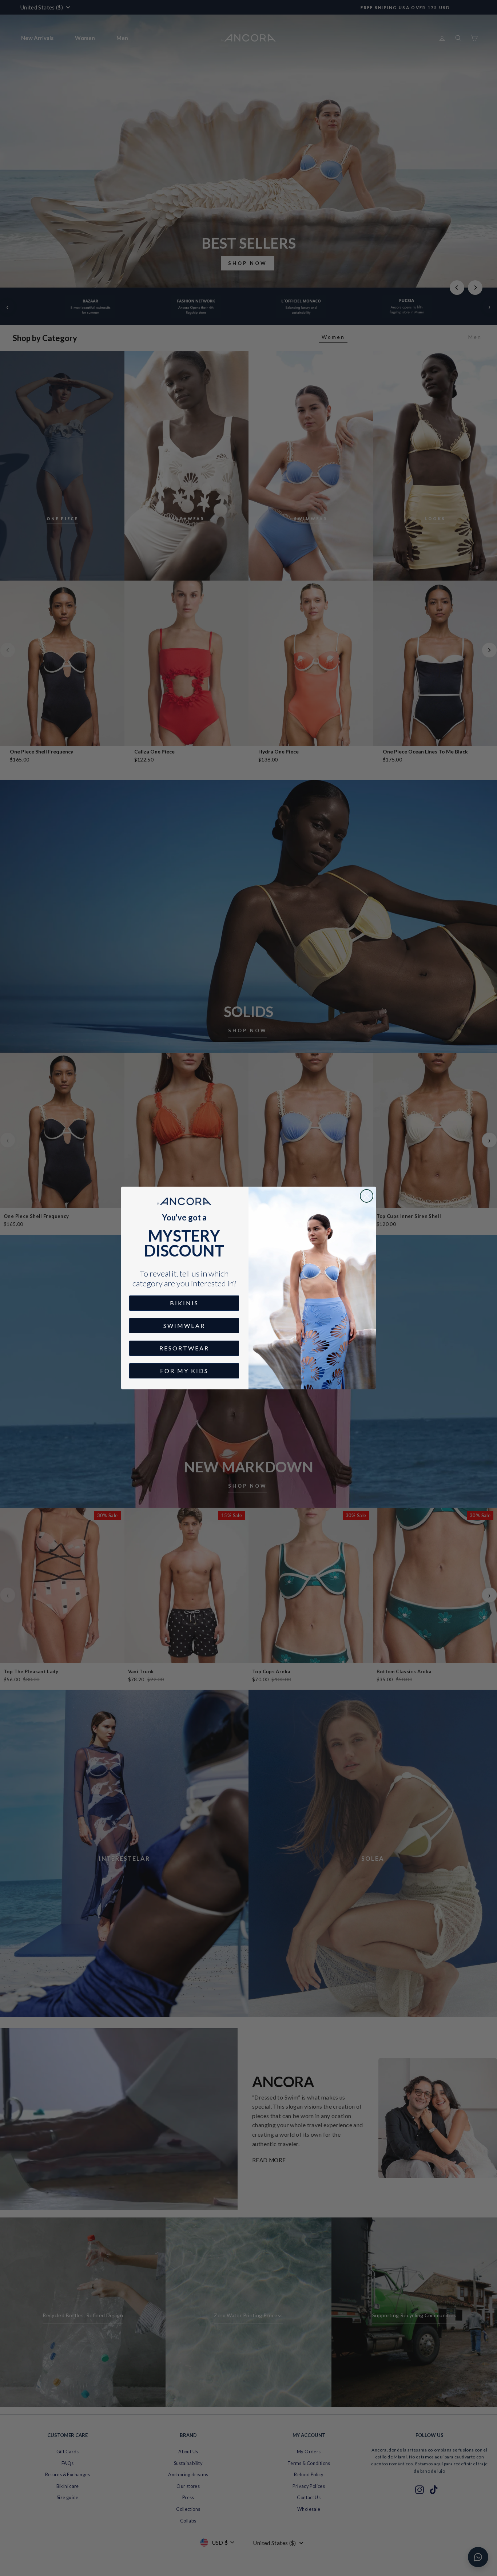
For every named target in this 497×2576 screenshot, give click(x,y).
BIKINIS (184, 1303)
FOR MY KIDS (184, 1371)
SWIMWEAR (184, 1325)
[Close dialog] (367, 1196)
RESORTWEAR (184, 1348)
